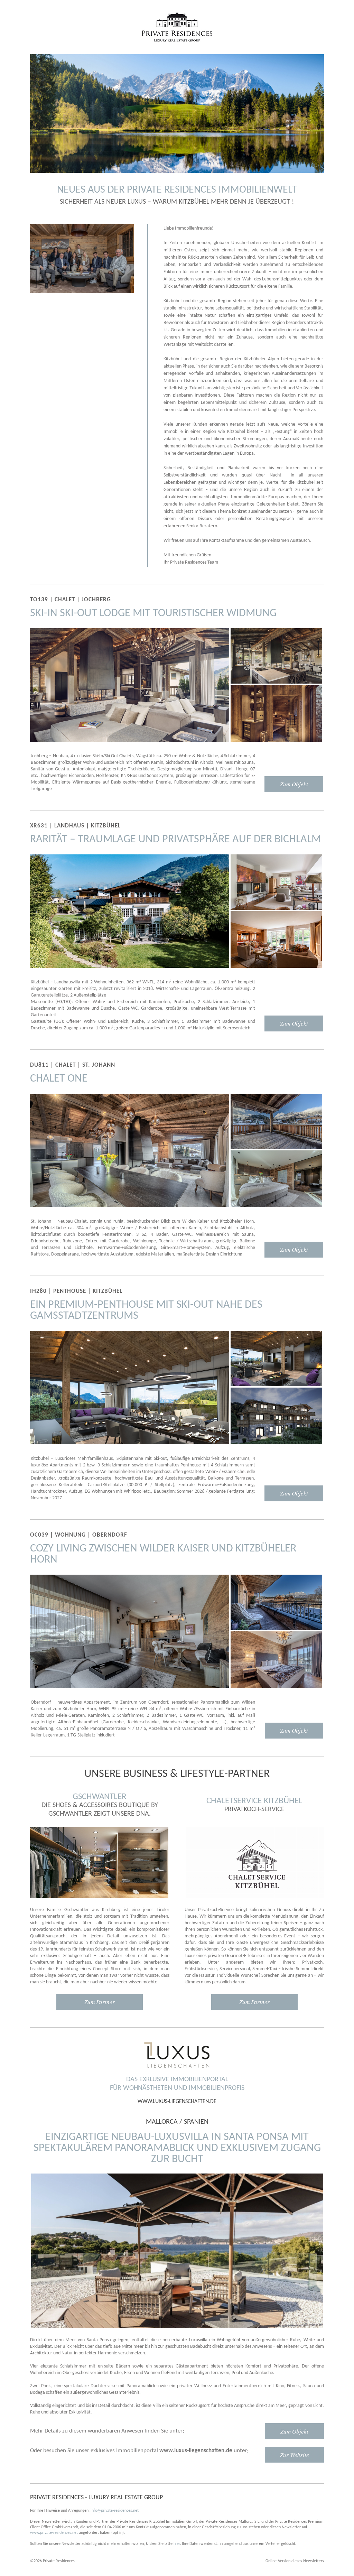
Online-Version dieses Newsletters (295, 2561)
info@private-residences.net (115, 2511)
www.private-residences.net (54, 2533)
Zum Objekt (294, 784)
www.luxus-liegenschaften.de (177, 2102)
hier (177, 2544)
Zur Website (295, 2455)
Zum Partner (100, 2002)
